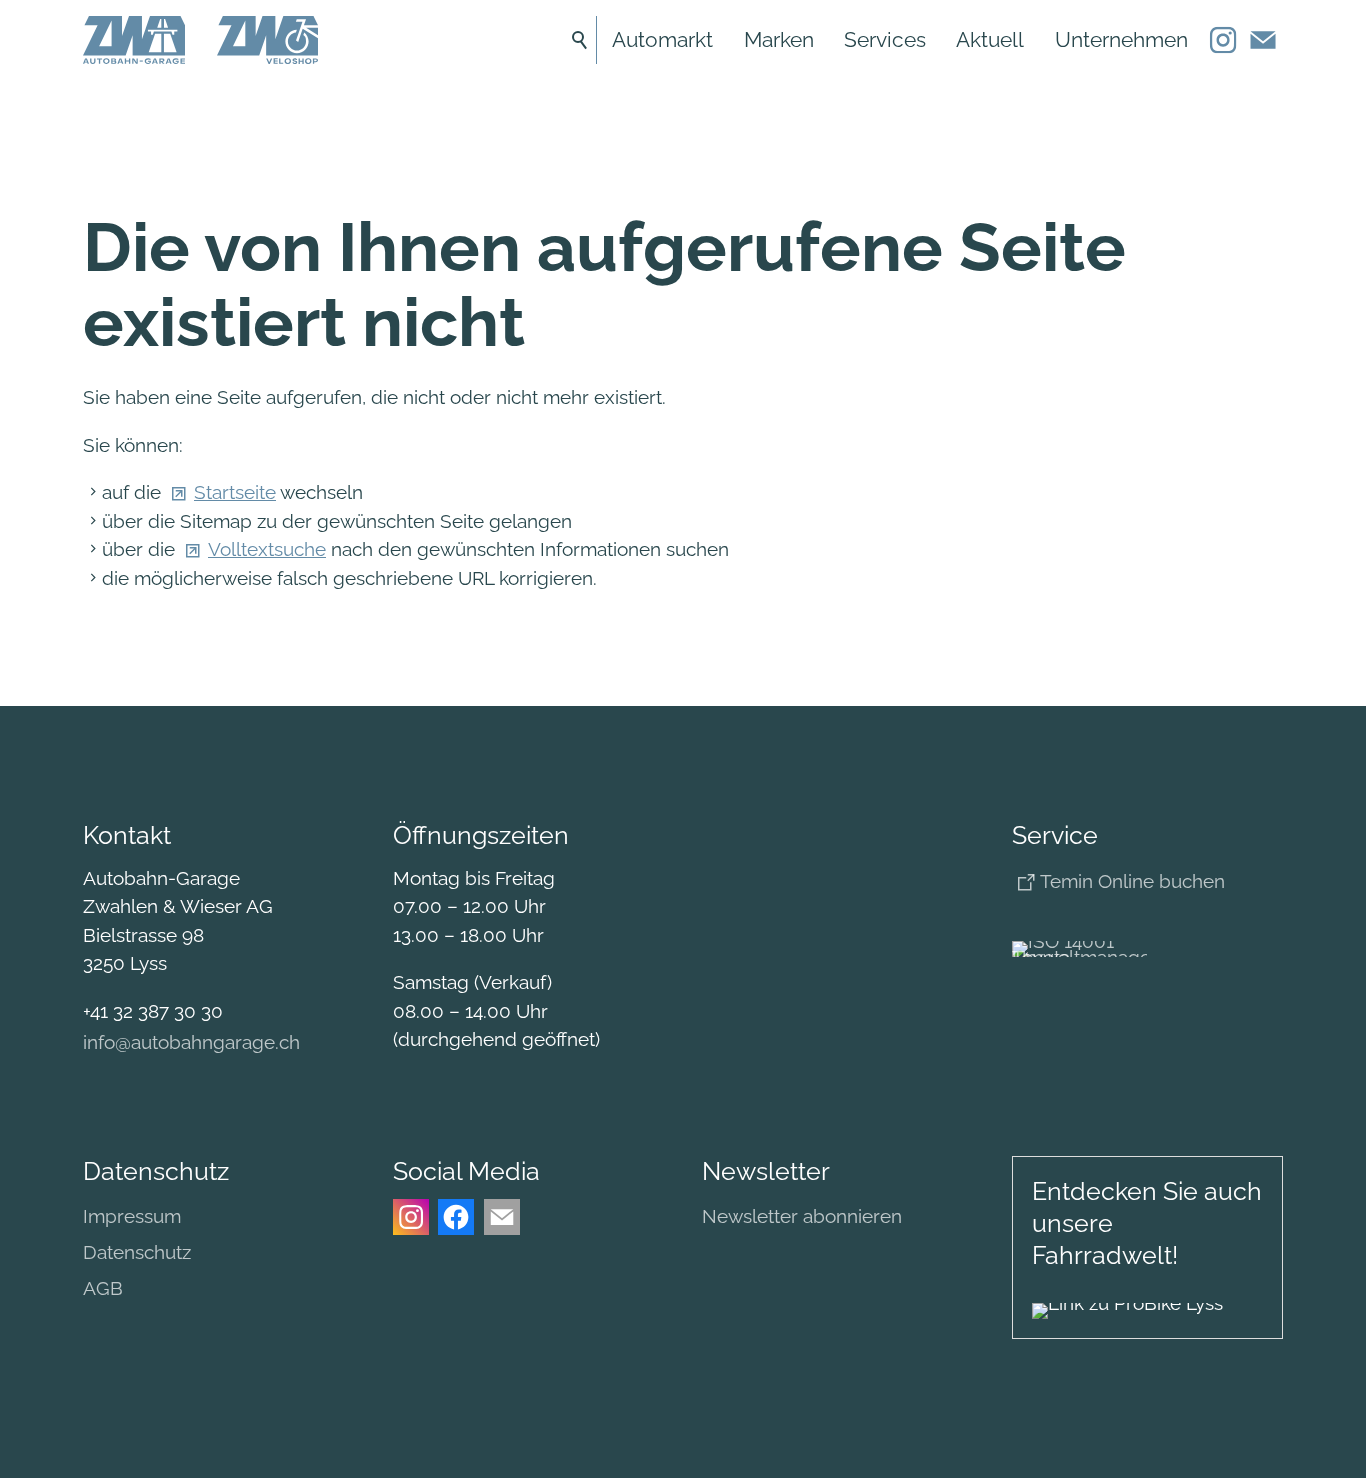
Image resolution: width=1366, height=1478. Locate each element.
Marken (779, 39)
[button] (1223, 40)
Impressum (132, 1216)
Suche (580, 40)
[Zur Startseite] (134, 40)
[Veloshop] (268, 40)
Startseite (235, 492)
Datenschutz (137, 1252)
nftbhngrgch (193, 1042)
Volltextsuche (267, 549)
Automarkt (662, 39)
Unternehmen (1121, 39)
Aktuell (990, 39)
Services (885, 39)
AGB (103, 1288)
